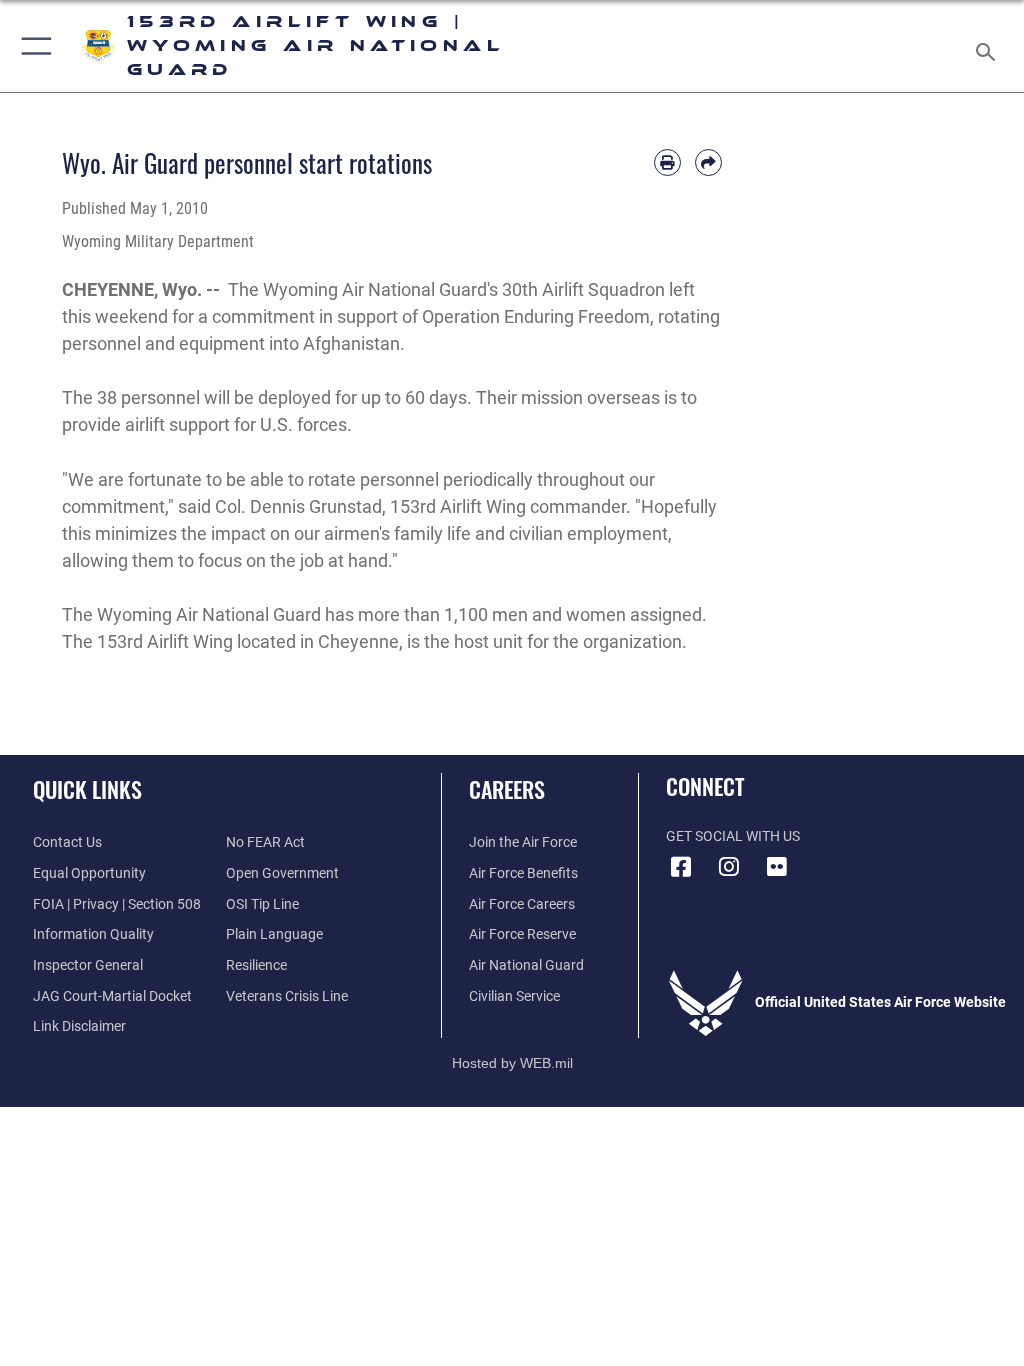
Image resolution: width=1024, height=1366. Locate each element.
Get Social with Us (733, 836)
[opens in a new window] (777, 867)
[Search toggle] (989, 45)
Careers (507, 789)
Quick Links (87, 789)
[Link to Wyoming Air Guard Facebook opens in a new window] (681, 867)
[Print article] (667, 162)
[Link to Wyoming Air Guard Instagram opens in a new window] (729, 867)
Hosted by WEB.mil (512, 1063)
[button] (32, 46)
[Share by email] (708, 162)
